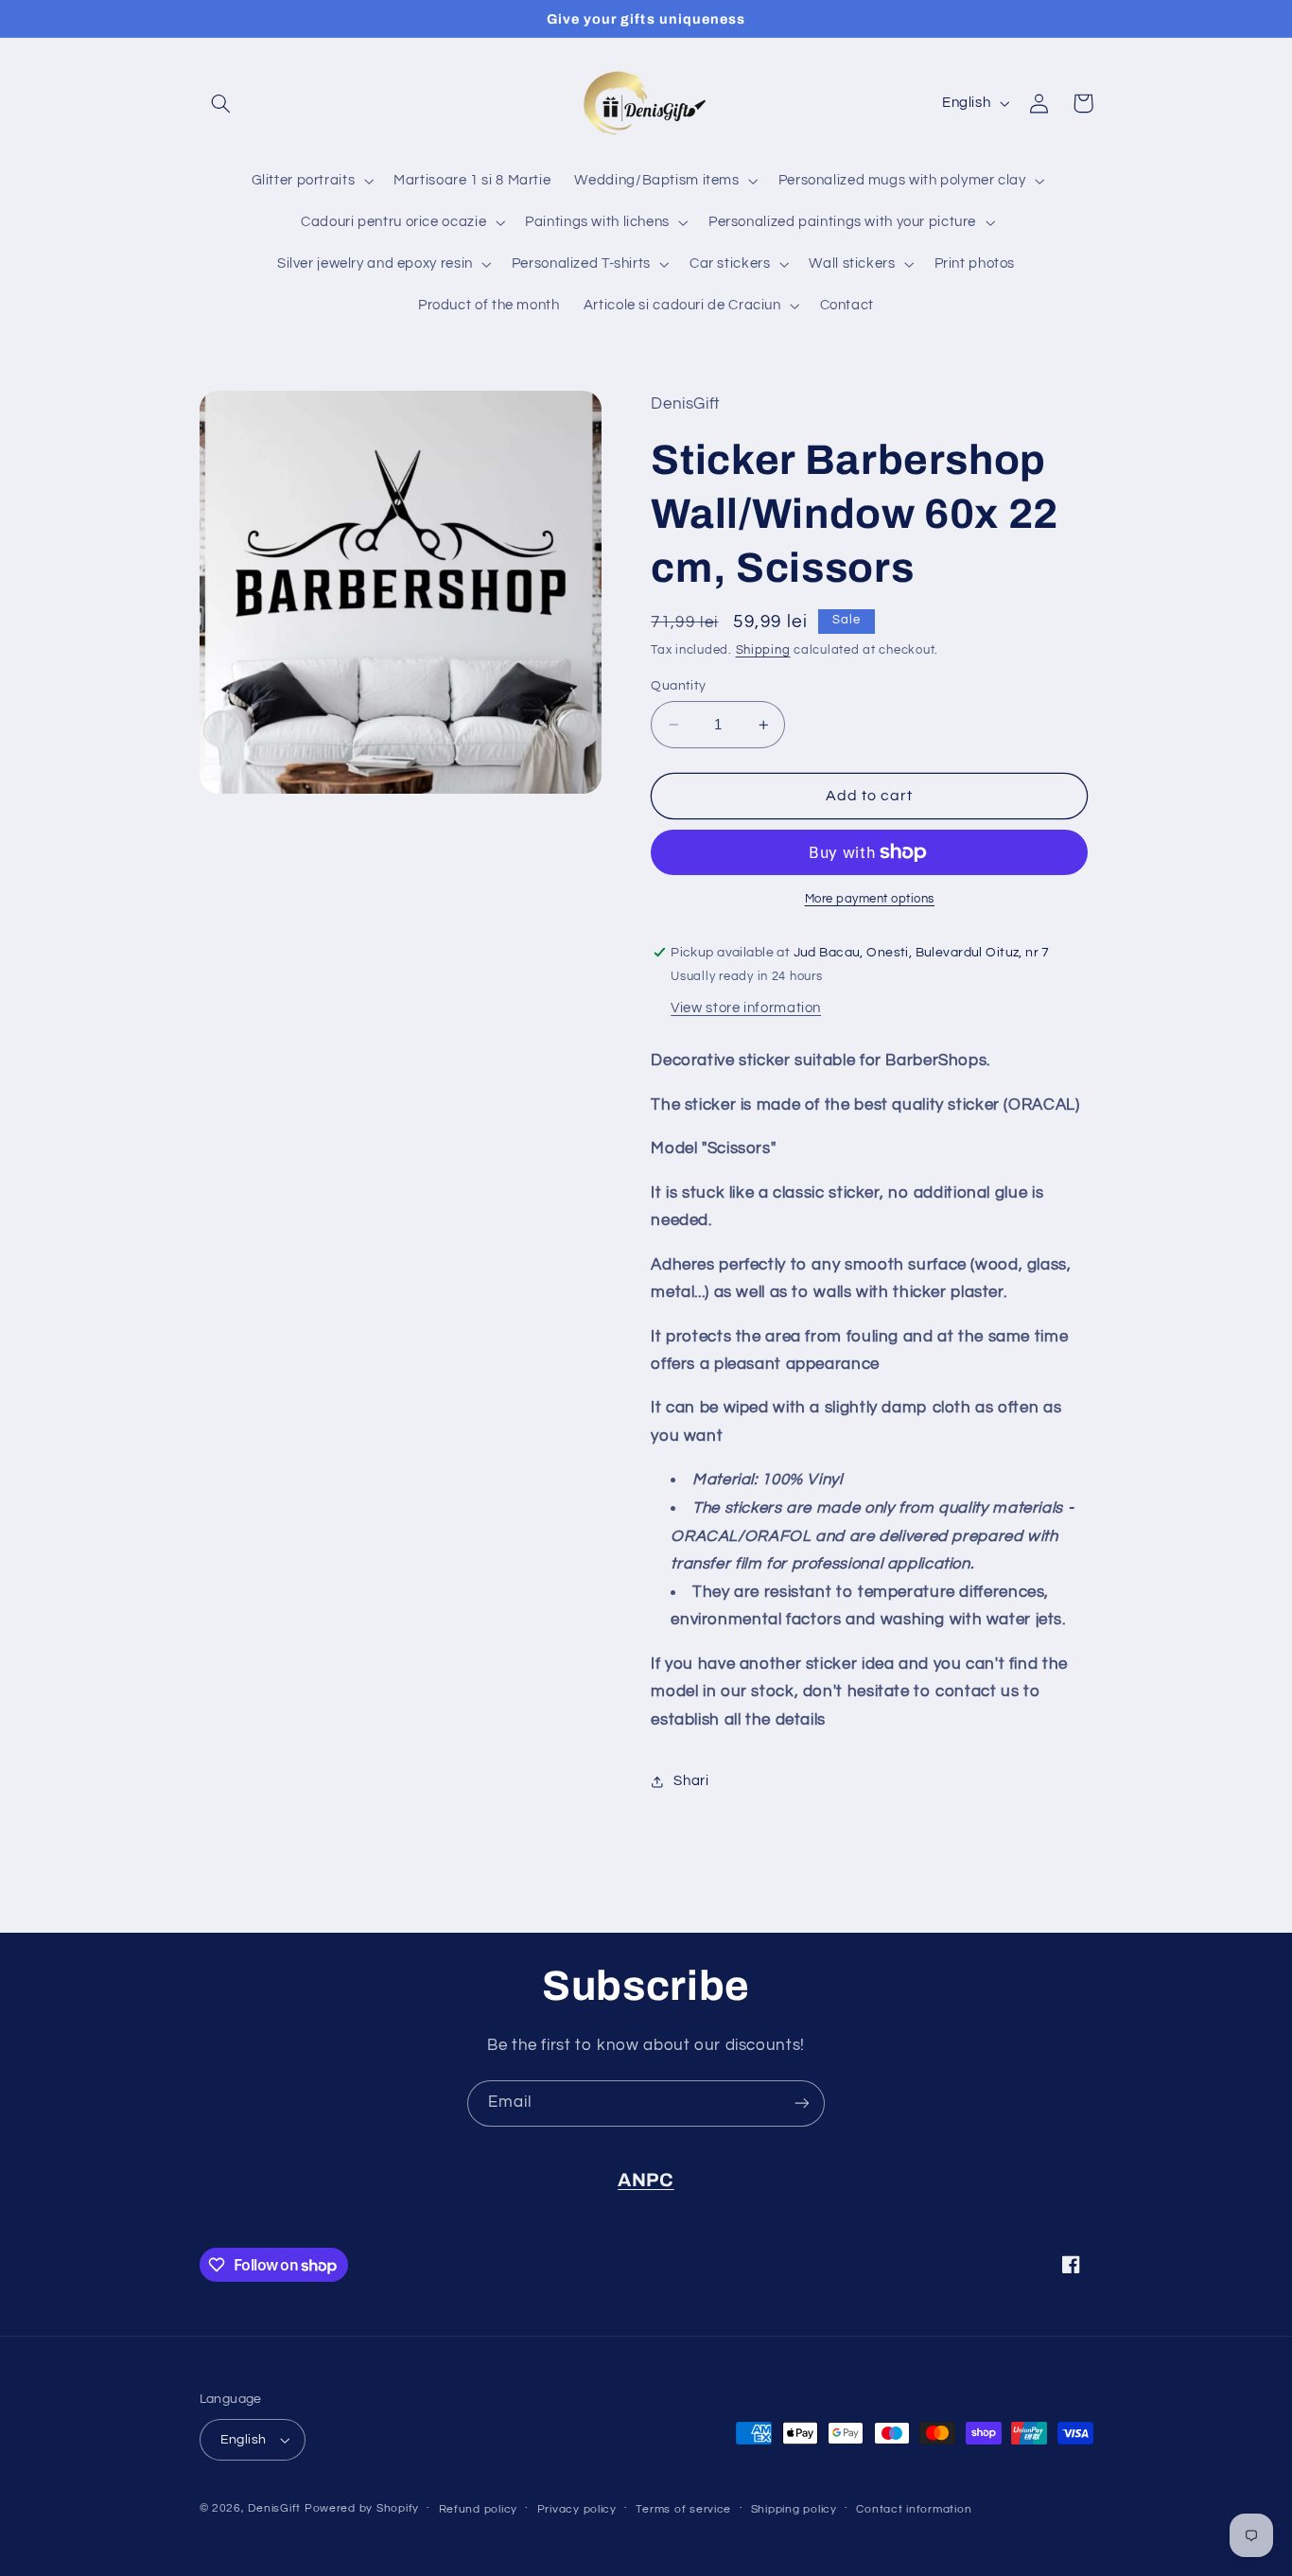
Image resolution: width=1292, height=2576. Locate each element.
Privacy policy (577, 2509)
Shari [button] (691, 1781)
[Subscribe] (802, 2103)
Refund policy (479, 2509)
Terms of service (683, 2509)
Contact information (914, 2509)
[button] (221, 103)
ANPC (646, 2180)
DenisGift (274, 2508)
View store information (746, 1008)
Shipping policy (794, 2509)
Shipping (763, 651)
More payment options (870, 899)
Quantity (678, 686)
